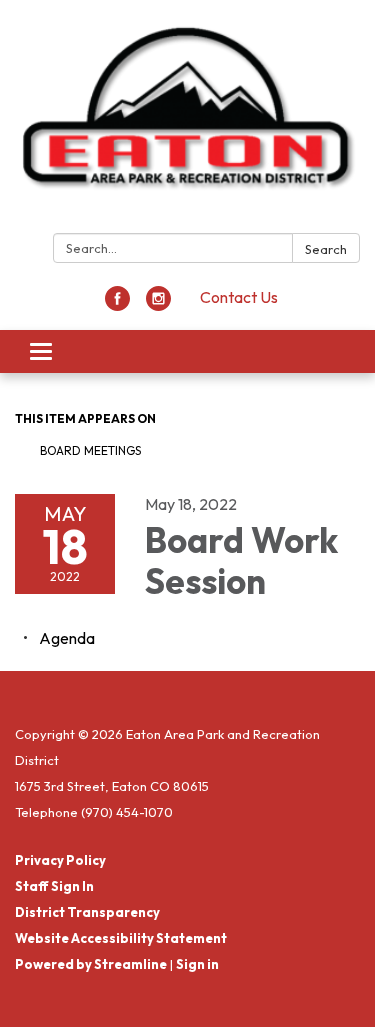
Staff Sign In (54, 886)
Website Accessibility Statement (121, 938)
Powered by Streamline (91, 964)
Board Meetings (90, 450)
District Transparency (87, 912)
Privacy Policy (60, 860)
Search (326, 249)
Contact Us (239, 297)
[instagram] (158, 305)
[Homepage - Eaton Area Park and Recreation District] (187, 120)
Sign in (197, 964)
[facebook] (117, 305)
